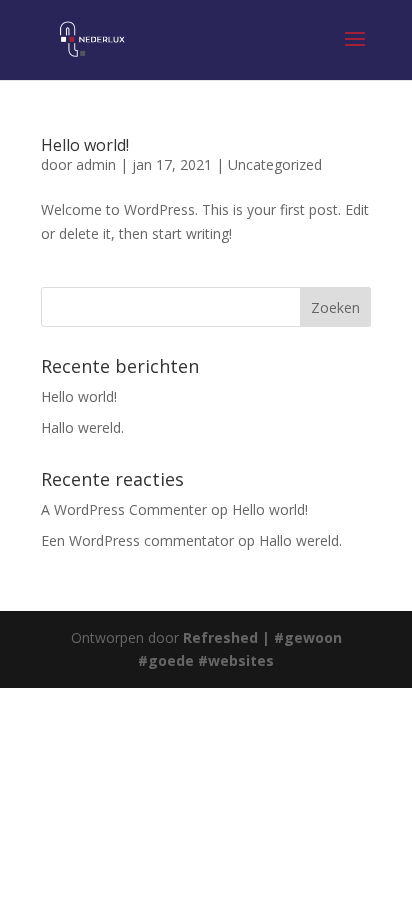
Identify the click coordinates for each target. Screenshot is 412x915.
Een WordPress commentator (137, 540)
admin (96, 164)
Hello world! (85, 145)
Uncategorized (275, 164)
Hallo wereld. (82, 427)
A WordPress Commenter (124, 509)
